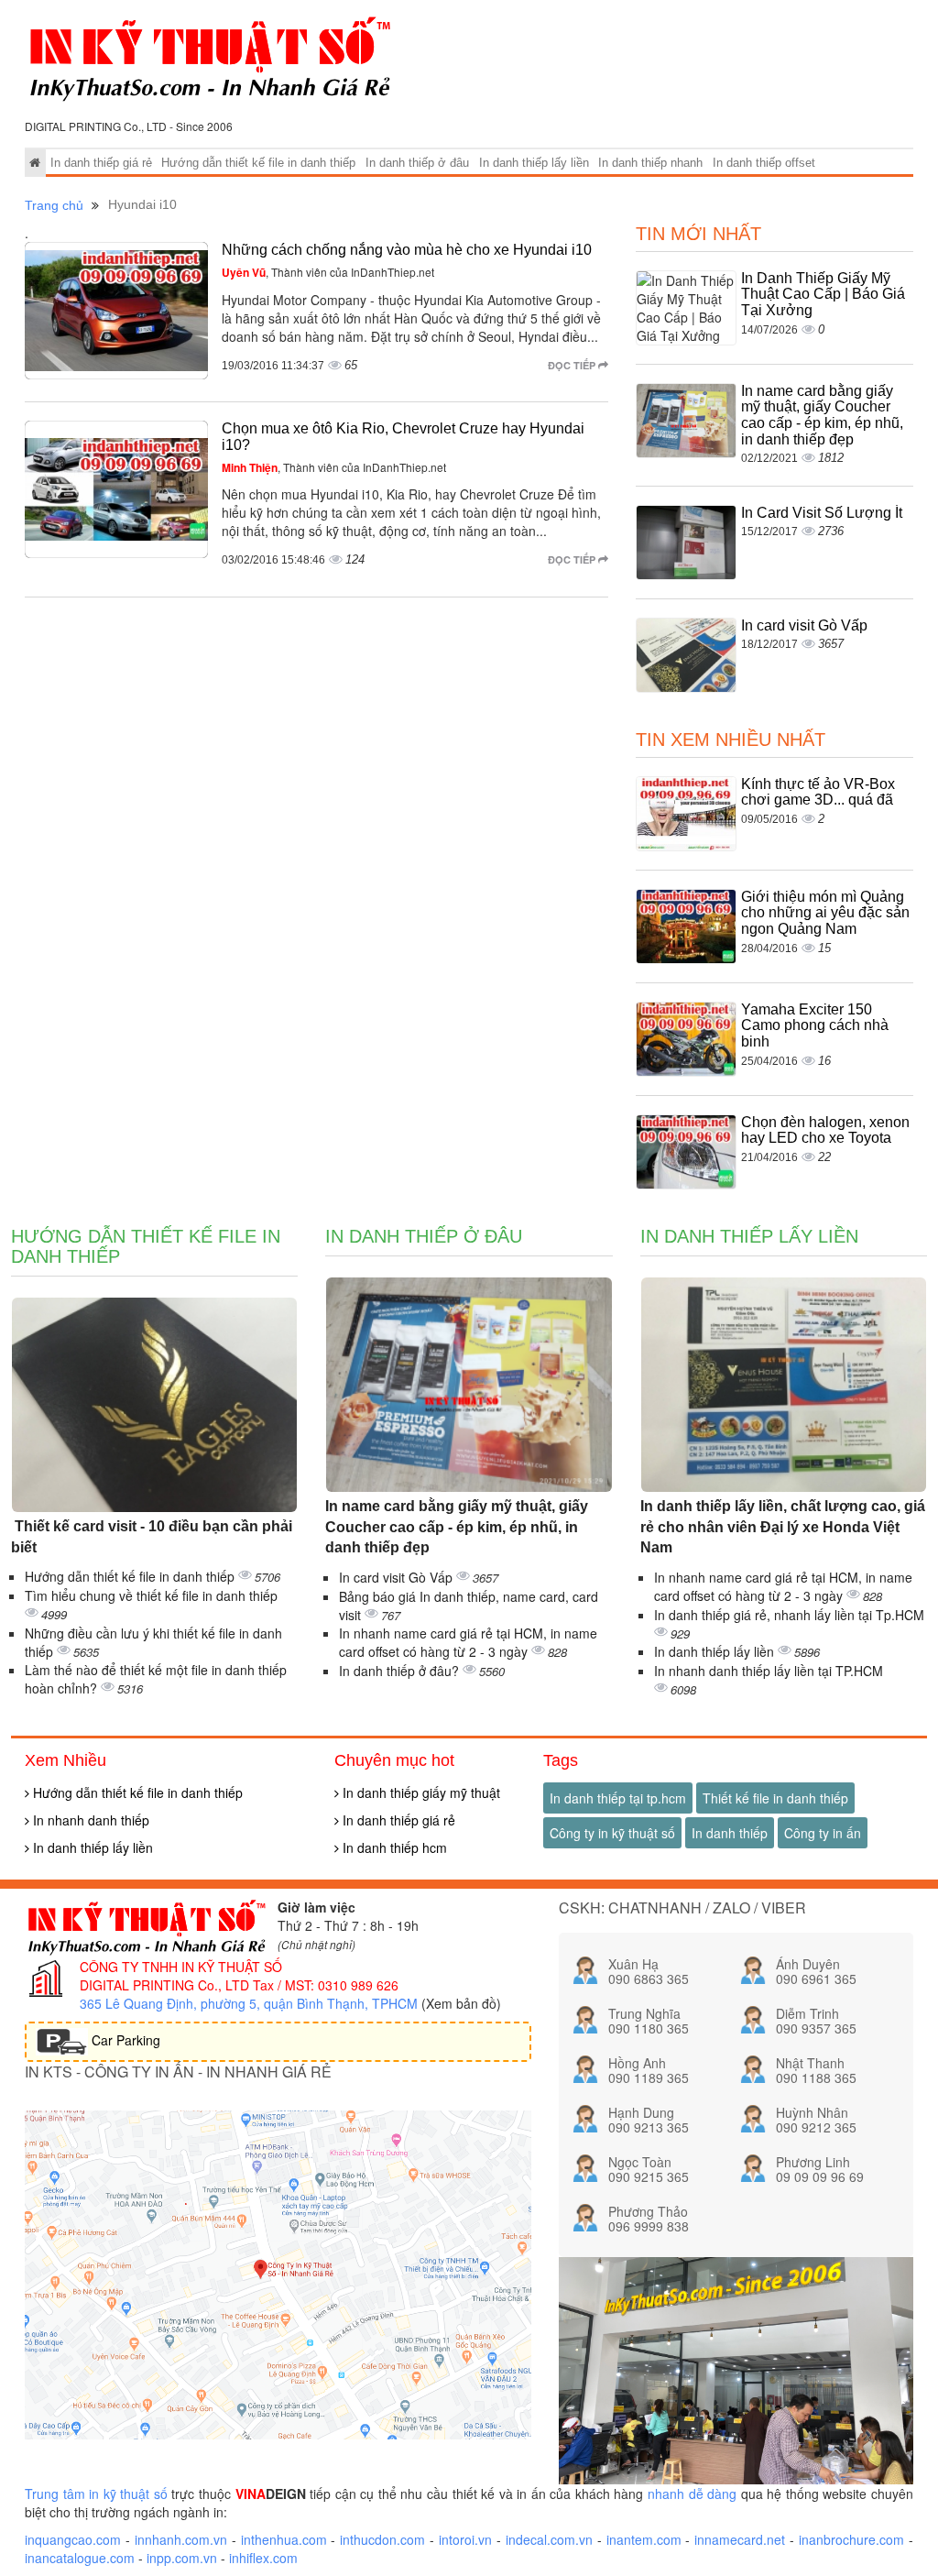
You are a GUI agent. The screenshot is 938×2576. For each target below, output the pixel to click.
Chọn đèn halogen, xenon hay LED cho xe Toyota (825, 1130)
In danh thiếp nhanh (650, 163)
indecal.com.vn (549, 2539)
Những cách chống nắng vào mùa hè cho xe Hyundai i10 (407, 250)
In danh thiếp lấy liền (534, 163)
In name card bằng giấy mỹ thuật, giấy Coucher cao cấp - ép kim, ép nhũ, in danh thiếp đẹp (822, 415)
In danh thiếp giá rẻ (101, 163)
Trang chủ (54, 205)
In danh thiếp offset (764, 163)
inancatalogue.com (80, 2558)
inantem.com (644, 2539)
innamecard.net (740, 2539)
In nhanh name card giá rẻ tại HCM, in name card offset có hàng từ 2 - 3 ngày (468, 1642)
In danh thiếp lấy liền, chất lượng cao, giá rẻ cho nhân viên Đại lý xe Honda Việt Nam (783, 1527)
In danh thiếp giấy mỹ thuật (420, 1792)
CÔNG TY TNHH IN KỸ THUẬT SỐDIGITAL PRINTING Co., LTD (181, 1976)
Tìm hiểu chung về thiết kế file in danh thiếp (151, 1595)
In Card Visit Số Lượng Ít (822, 513)
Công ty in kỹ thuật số (612, 1833)
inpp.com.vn (182, 2558)
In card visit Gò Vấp (804, 625)
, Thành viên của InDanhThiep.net (328, 272)
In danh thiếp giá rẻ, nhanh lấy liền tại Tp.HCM (789, 1615)
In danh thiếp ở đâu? (401, 1671)
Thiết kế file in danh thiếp (775, 1798)
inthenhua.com (284, 2539)
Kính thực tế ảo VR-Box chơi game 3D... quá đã (818, 792)
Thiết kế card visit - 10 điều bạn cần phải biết (152, 1537)
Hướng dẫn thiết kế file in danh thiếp (258, 163)
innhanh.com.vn (181, 2539)
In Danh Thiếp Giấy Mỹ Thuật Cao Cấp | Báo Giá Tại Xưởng (823, 294)
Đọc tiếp (573, 365)
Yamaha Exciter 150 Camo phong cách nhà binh (815, 1025)
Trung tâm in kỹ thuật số (96, 2494)
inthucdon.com (382, 2539)
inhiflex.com (263, 2558)
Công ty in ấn (823, 1833)
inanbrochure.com (851, 2539)
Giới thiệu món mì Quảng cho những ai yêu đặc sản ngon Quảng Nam (825, 913)
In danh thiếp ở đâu (417, 163)
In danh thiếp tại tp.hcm (618, 1798)
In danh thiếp (730, 1833)
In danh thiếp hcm (393, 1847)
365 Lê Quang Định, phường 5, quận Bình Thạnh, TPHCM (249, 2003)
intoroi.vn (465, 2539)
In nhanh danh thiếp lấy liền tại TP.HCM (769, 1671)
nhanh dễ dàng (692, 2494)
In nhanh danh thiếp (89, 1820)
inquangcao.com (73, 2539)
